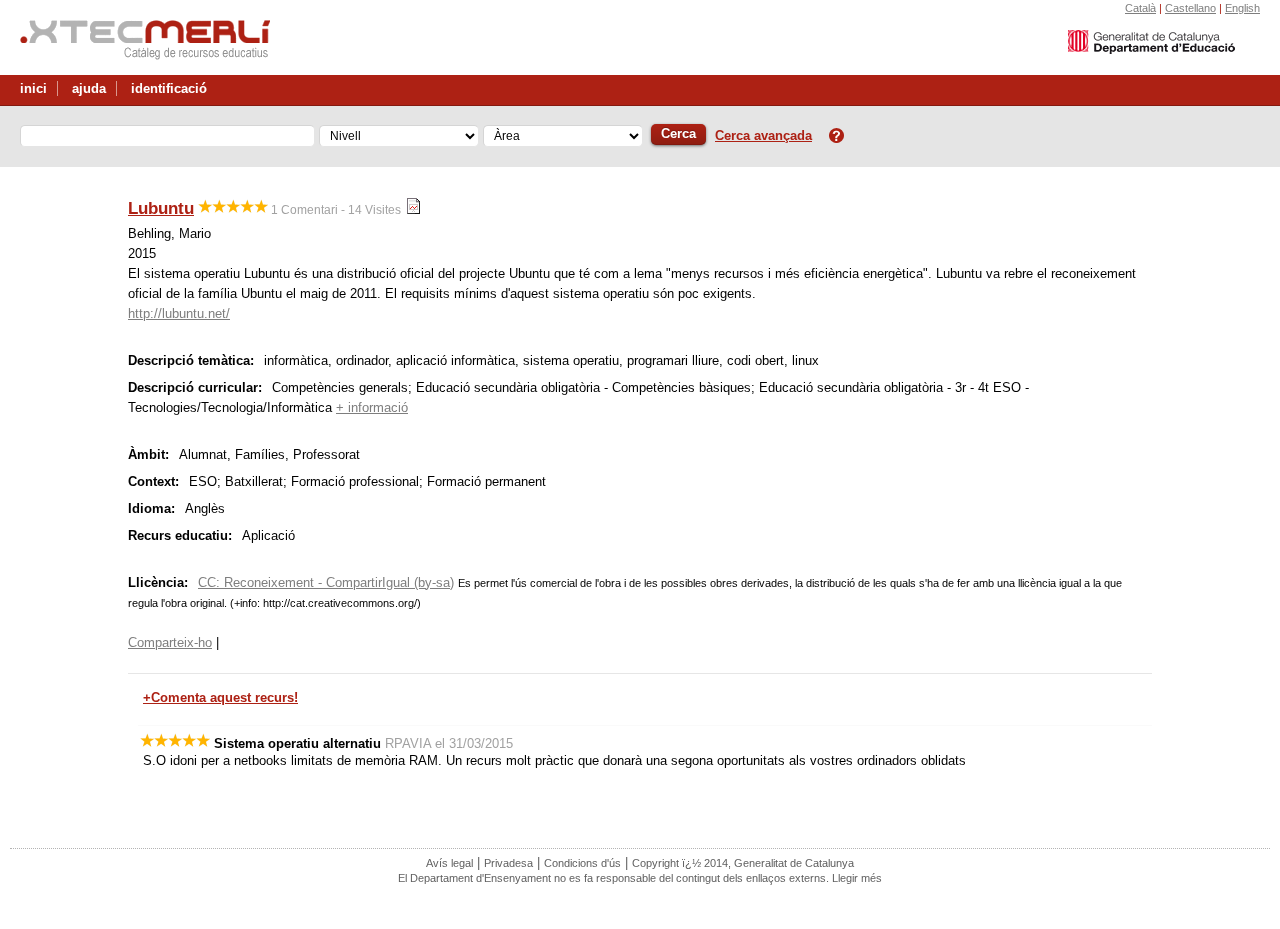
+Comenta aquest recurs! (220, 697)
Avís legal (449, 863)
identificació (169, 88)
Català (1140, 8)
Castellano (1190, 8)
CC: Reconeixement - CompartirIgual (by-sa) (326, 582)
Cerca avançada (763, 135)
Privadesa (508, 863)
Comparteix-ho (170, 642)
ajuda (89, 88)
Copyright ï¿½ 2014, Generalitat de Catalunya (743, 863)
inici (33, 88)
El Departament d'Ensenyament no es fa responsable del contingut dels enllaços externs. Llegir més (640, 878)
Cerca (678, 133)
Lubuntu (161, 208)
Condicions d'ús (582, 863)
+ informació (372, 407)
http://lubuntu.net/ (179, 313)
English (1242, 8)
